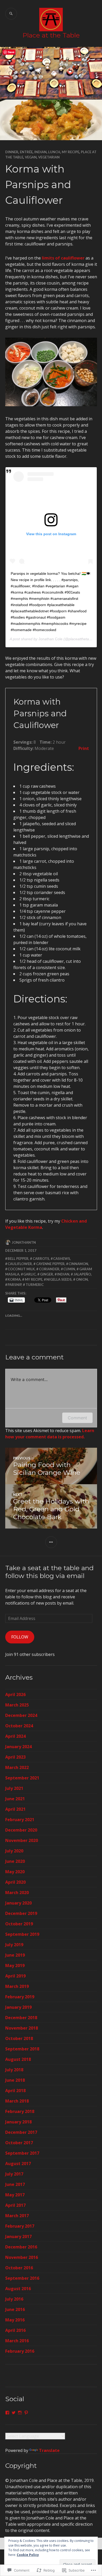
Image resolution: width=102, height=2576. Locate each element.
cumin (69, 1269)
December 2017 (21, 2132)
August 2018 (18, 2059)
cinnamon (78, 1264)
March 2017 (17, 2216)
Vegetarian (49, 157)
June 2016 (15, 2309)
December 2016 (21, 2247)
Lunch (54, 152)
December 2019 (21, 1913)
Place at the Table (51, 35)
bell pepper (18, 1259)
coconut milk (21, 1269)
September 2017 (22, 2153)
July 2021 (14, 1788)
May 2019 (15, 1965)
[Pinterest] (26, 2413)
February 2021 (20, 1820)
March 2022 (17, 1767)
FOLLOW (20, 1637)
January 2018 (18, 2122)
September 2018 (22, 2049)
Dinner (12, 152)
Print (84, 748)
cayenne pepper (50, 1264)
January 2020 (18, 1903)
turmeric (35, 1285)
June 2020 (15, 1861)
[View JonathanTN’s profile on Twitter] (14, 2413)
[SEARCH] (11, 14)
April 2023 (15, 1757)
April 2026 (15, 1694)
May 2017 (15, 2195)
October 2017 (19, 2143)
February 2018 (20, 2111)
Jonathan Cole (50, 639)
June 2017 (15, 2184)
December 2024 (21, 1715)
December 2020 (21, 1830)
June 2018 (15, 2080)
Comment (77, 1418)
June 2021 (15, 1799)
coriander (49, 1269)
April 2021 (15, 1809)
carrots (41, 1259)
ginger (47, 1274)
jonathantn (24, 1242)
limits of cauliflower (63, 258)
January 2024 (18, 1747)
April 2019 (15, 1976)
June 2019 (15, 1955)
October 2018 (19, 2038)
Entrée (26, 152)
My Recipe (70, 152)
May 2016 (15, 2320)
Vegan (31, 157)
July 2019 (14, 1945)
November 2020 (22, 1840)
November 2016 (22, 2257)
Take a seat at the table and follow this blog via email (49, 1572)
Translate (49, 2450)
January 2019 (18, 2007)
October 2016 (19, 2268)
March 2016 (17, 2341)
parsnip (15, 1285)
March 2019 (17, 1986)
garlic (30, 1274)
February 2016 (20, 2351)
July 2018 (14, 2070)
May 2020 (15, 1872)
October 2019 (19, 1924)
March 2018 (17, 2101)
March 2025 (17, 1705)
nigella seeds (59, 1279)
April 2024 (15, 1736)
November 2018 (22, 2028)
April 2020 (15, 1882)
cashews (62, 1259)
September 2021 (22, 1778)
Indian (40, 152)
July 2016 (14, 2299)
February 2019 (20, 1997)
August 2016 (18, 2289)
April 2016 (15, 2330)
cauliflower (20, 1264)
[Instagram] (20, 2413)
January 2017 (18, 2236)
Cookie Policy (28, 2555)
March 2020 (17, 1893)
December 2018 (21, 2018)
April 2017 (15, 2205)
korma (14, 1279)
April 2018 (15, 2091)
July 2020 (14, 1851)
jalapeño (82, 1274)
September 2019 (22, 1934)
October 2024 (19, 1726)
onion (82, 1279)
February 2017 (20, 2226)
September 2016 (22, 2278)
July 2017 (14, 2174)
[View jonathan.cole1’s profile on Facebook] (7, 2413)
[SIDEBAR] (51, 1542)
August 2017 (18, 2164)
